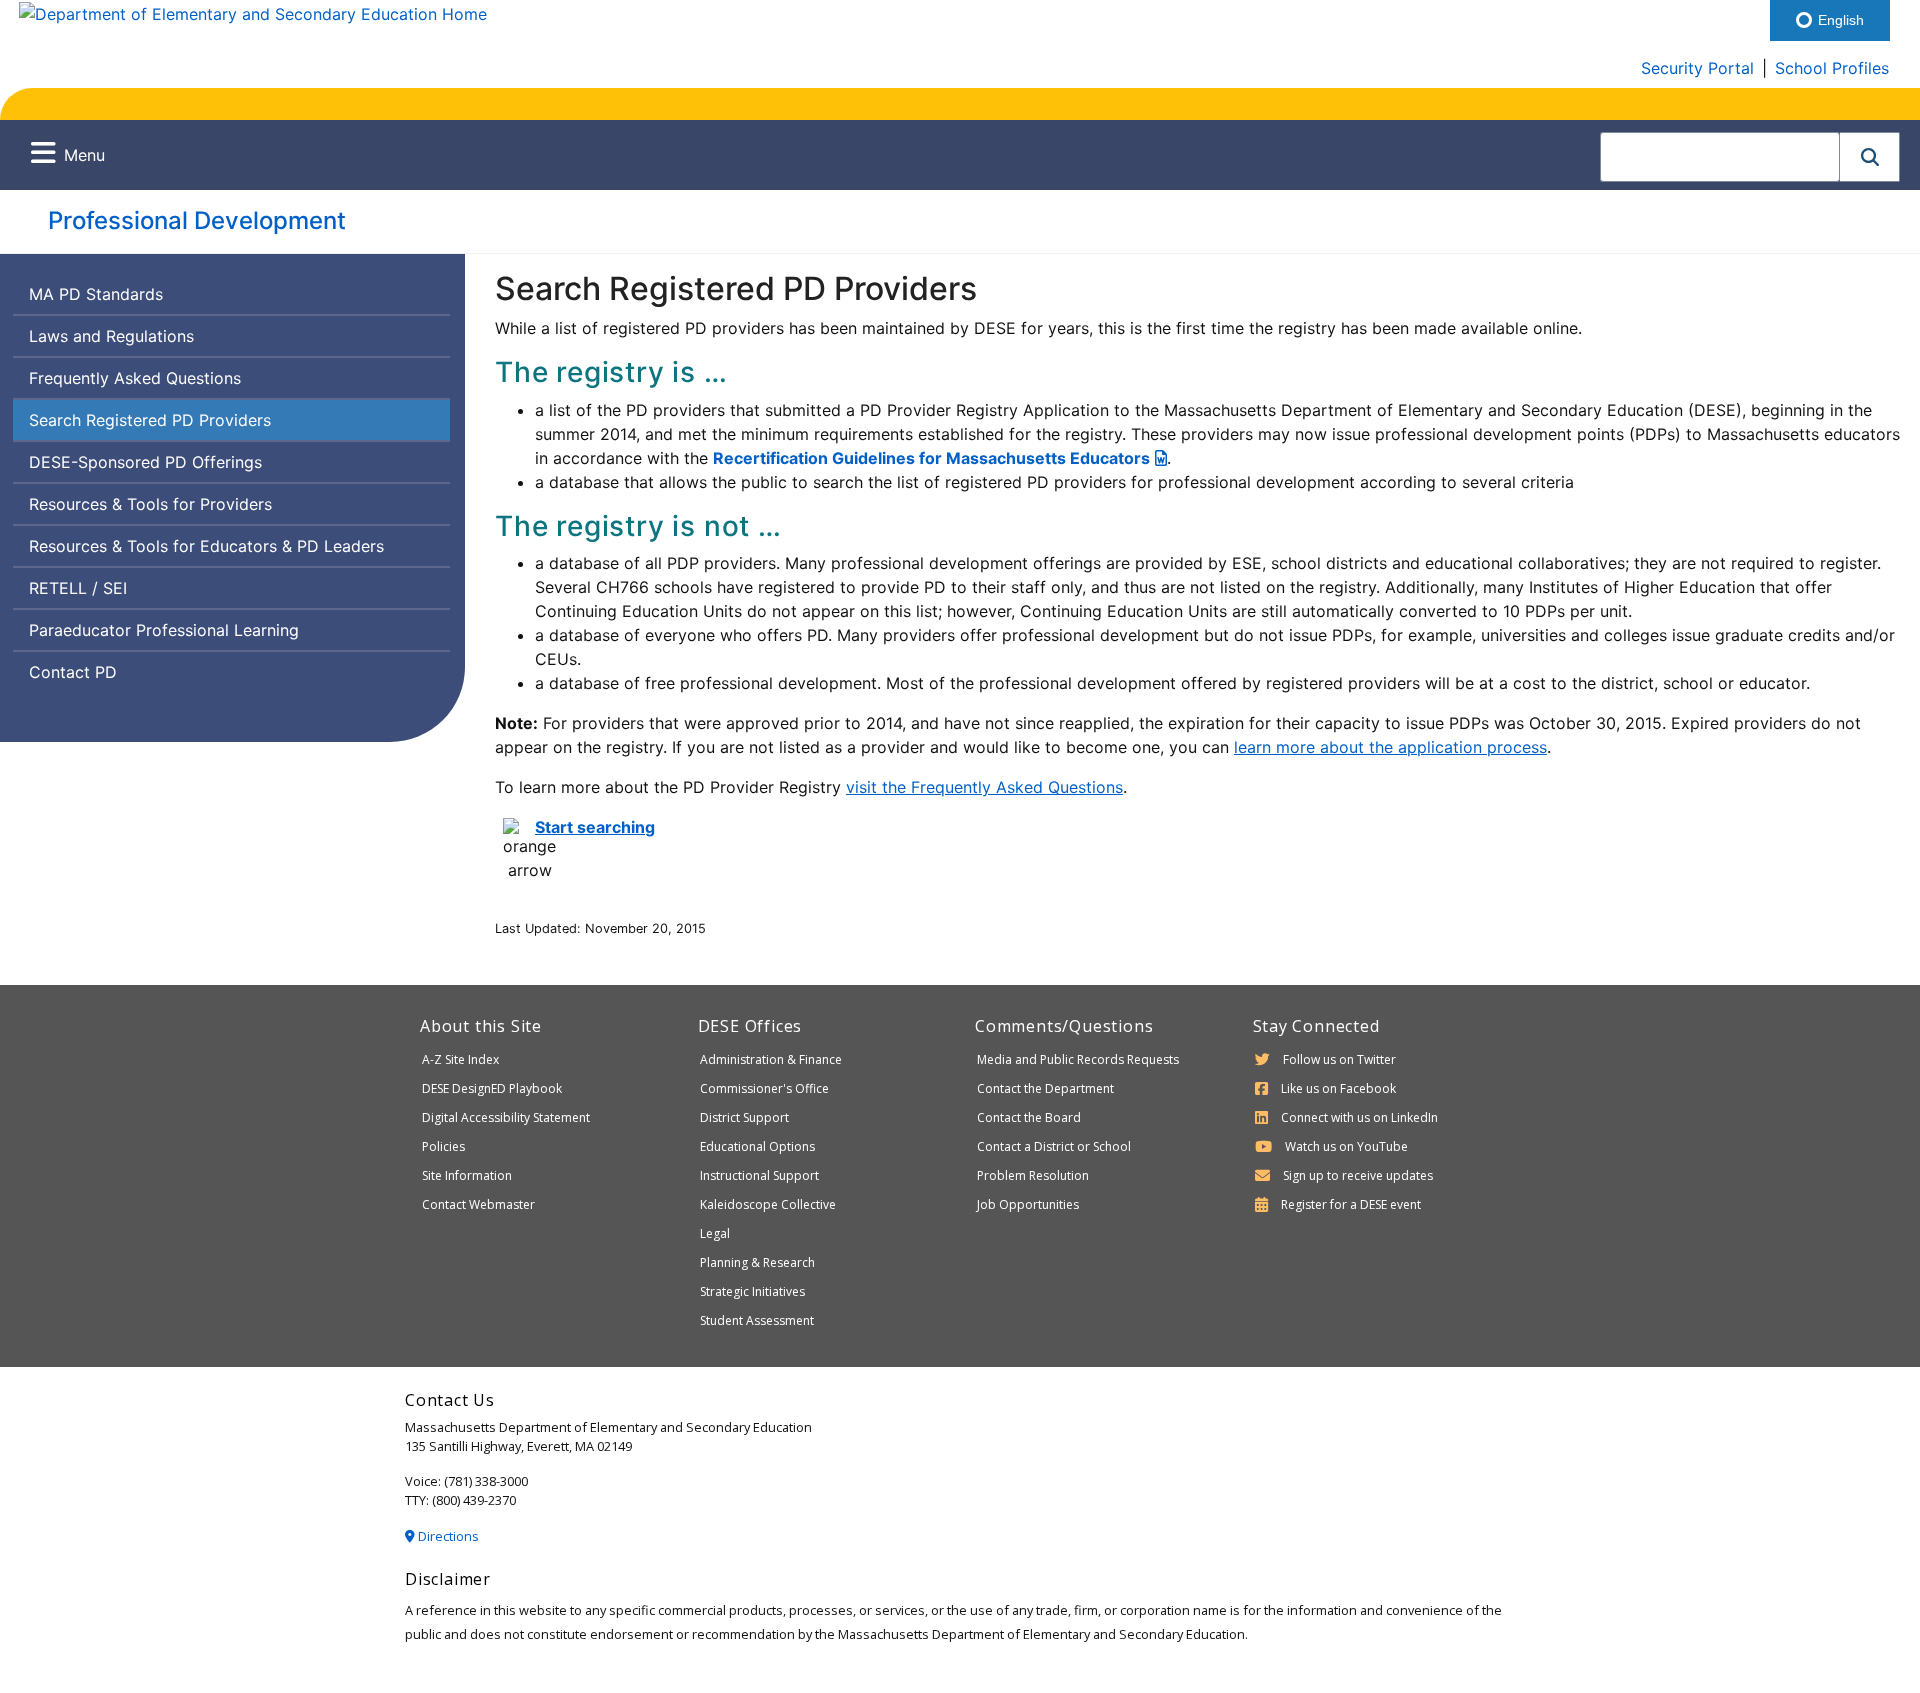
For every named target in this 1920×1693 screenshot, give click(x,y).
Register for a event (1351, 1204)
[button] (1870, 157)
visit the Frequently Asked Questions (984, 787)
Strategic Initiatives (752, 1291)
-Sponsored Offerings (146, 466)
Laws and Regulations (111, 336)
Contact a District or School (1054, 1146)
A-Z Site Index (460, 1059)
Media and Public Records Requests (1078, 1059)
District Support (744, 1117)
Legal (715, 1233)
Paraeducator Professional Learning (164, 630)
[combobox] (1720, 157)
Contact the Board (1029, 1117)
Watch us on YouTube (1346, 1146)
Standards (95, 298)
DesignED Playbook (492, 1088)
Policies (443, 1146)
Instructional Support (759, 1175)
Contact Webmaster (478, 1204)
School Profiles (1832, 68)
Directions (447, 1536)
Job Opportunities (1028, 1204)
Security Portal (1697, 68)
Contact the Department (1045, 1088)
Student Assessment (757, 1320)
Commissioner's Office (764, 1088)
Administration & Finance (771, 1059)
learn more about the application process (1390, 747)
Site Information (467, 1175)
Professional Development (197, 220)
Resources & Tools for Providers (150, 504)
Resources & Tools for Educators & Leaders (213, 550)
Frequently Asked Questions (135, 378)
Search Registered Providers (150, 424)
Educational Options (757, 1146)
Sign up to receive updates (1358, 1175)
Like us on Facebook (1338, 1088)
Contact (112, 676)
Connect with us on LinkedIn (1359, 1117)
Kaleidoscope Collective (768, 1204)
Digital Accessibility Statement (506, 1117)
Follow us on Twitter (1339, 1059)
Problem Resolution (1033, 1175)
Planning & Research (757, 1262)
